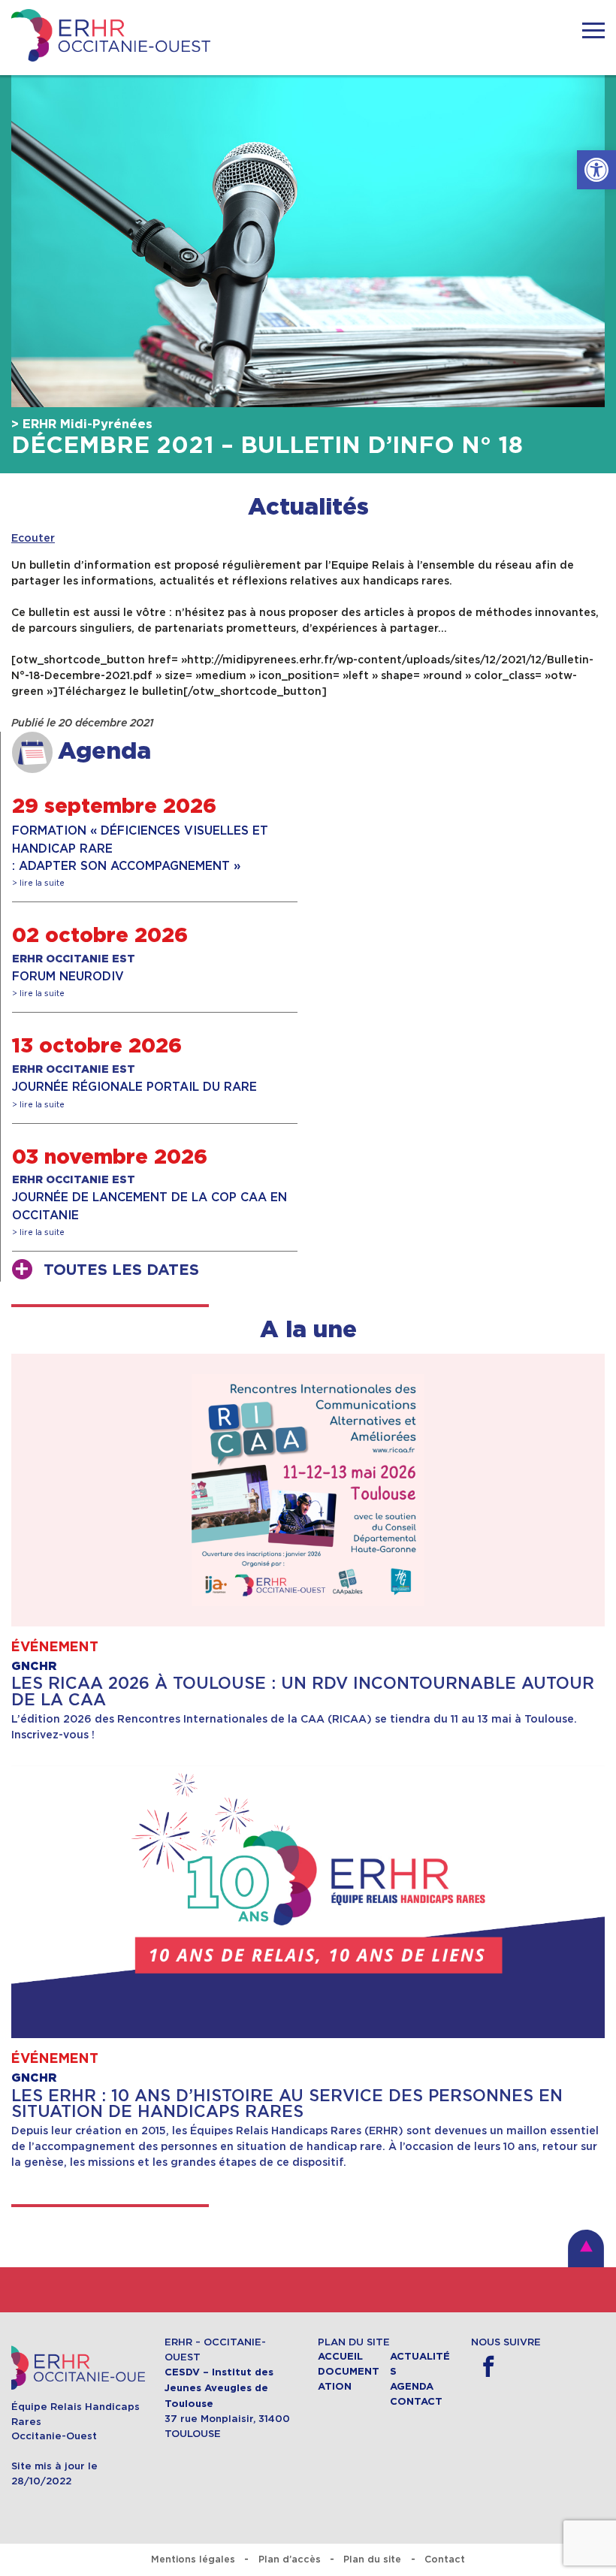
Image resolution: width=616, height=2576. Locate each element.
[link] (596, 170)
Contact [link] (416, 2402)
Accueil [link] (340, 2357)
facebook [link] (488, 2367)
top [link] (586, 2248)
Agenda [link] (412, 2387)
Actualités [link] (308, 507)
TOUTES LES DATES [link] (121, 1270)
